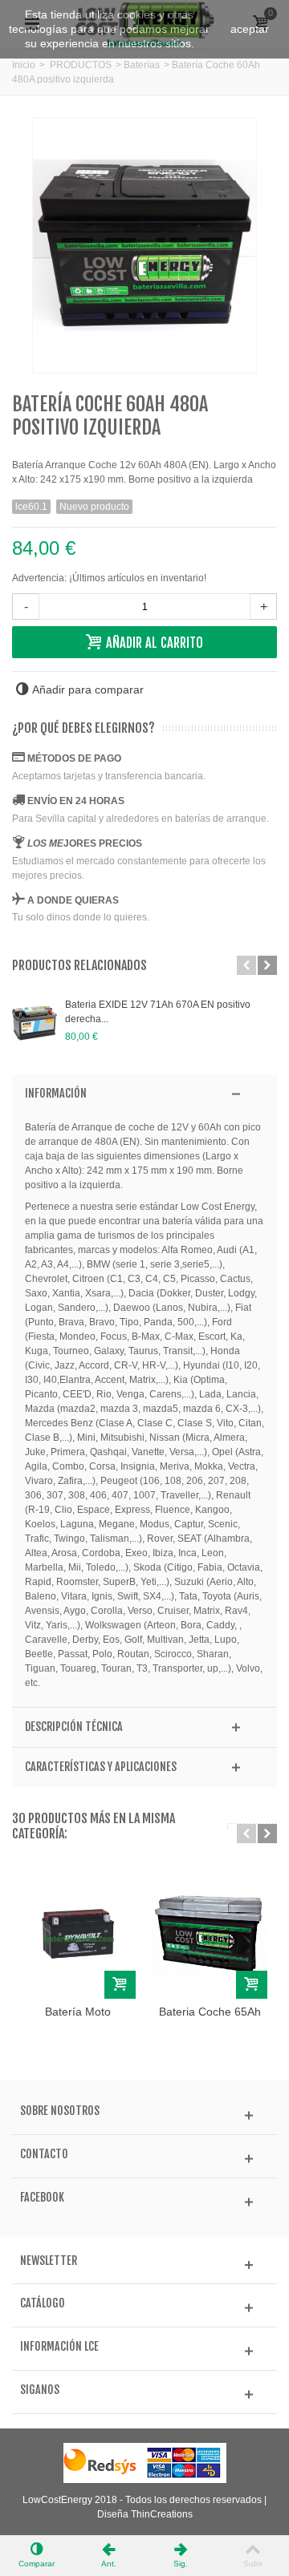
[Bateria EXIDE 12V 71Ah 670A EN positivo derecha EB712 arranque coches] (35, 1023)
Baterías (142, 65)
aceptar (250, 29)
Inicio (24, 65)
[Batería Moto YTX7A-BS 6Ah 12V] (78, 1933)
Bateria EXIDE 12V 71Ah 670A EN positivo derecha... (158, 1012)
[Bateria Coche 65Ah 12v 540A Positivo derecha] (210, 1933)
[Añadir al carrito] (120, 1985)
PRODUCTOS (81, 65)
